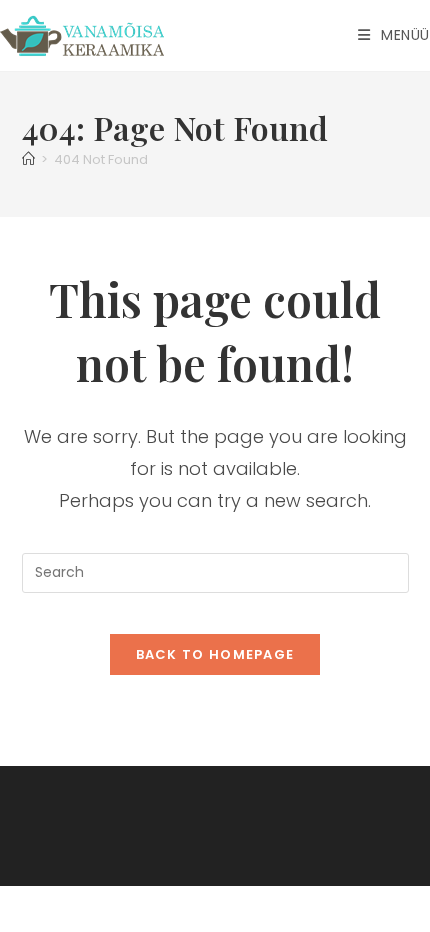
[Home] (28, 159)
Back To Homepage (215, 654)
